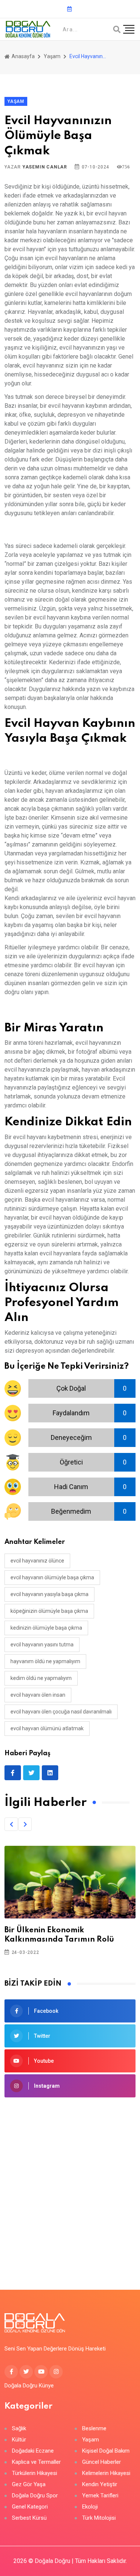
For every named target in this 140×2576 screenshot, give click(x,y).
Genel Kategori (30, 2507)
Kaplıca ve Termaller (36, 2462)
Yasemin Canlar (45, 167)
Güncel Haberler (102, 2462)
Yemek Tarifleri (100, 2496)
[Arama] (117, 29)
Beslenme (94, 2429)
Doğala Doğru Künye (29, 2386)
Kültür (19, 2440)
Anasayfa (23, 56)
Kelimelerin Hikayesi (106, 2473)
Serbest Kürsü (29, 2518)
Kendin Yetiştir (100, 2484)
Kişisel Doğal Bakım (106, 2451)
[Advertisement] (70, 2182)
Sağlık (19, 2429)
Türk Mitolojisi (99, 2518)
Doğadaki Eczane (33, 2451)
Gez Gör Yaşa (29, 2484)
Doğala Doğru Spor (35, 2496)
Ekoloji (90, 2507)
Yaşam (52, 56)
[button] (11, 1824)
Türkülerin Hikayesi (35, 2473)
